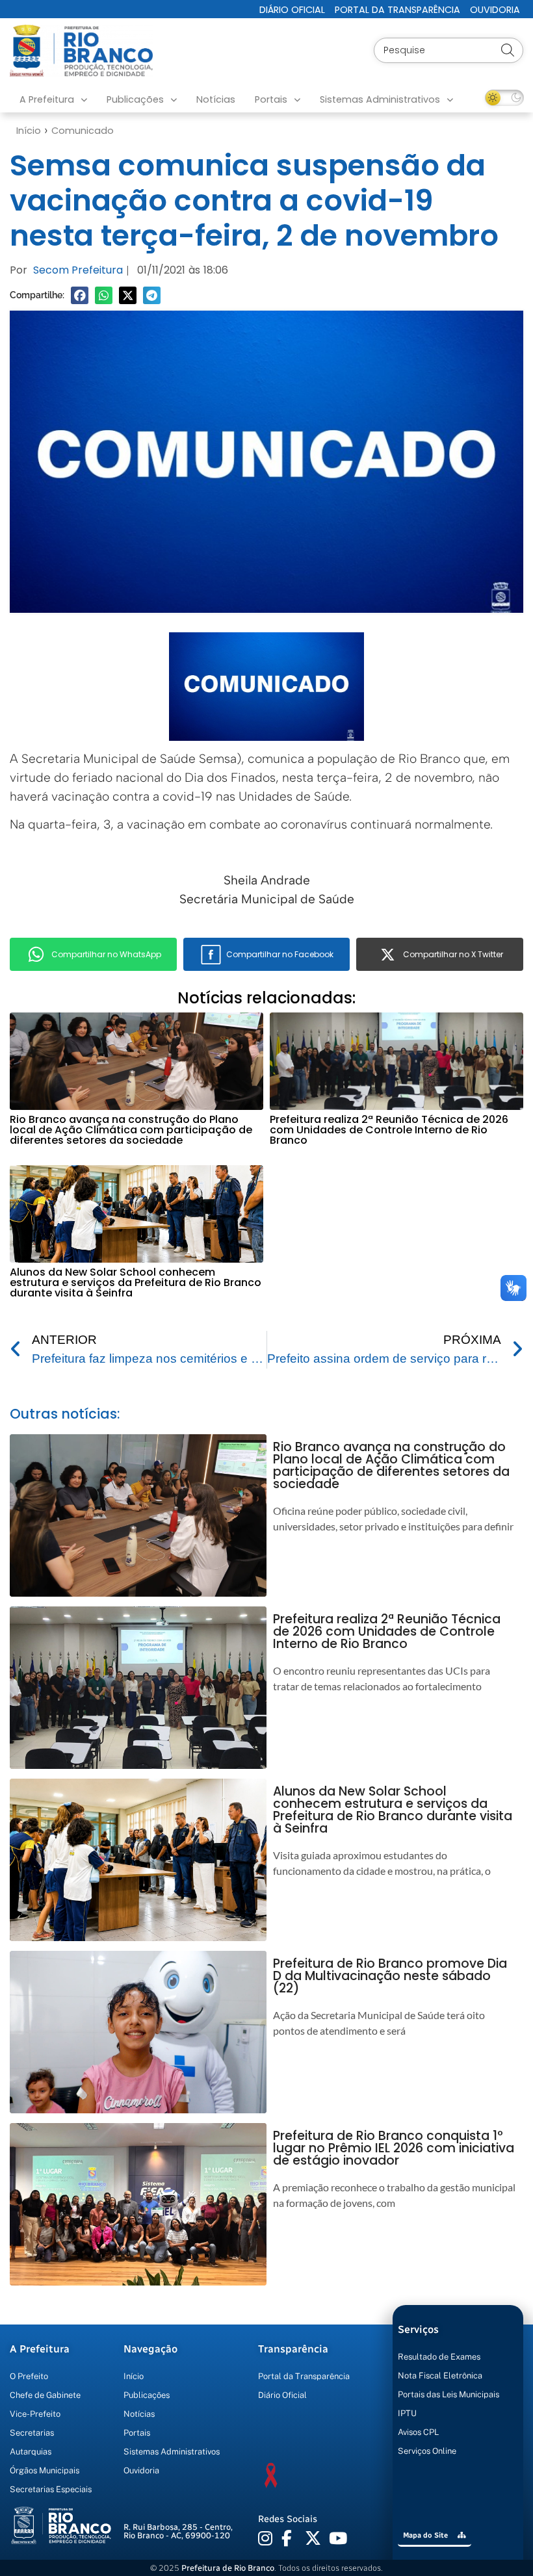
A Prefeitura (47, 99)
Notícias (216, 99)
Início (29, 131)
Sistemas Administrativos (380, 99)
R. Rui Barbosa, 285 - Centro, (178, 2531)
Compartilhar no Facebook (280, 954)
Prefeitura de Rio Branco (228, 2568)
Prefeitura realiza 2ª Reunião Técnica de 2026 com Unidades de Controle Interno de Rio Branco (389, 1130)
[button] (80, 295)
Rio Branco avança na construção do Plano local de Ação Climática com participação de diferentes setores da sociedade (131, 1130)
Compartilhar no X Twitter (453, 954)
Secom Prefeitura (78, 270)
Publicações (135, 99)
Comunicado (83, 131)
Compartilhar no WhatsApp (106, 954)
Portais (271, 99)
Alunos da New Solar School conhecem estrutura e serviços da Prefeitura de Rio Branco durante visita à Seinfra (136, 1282)
